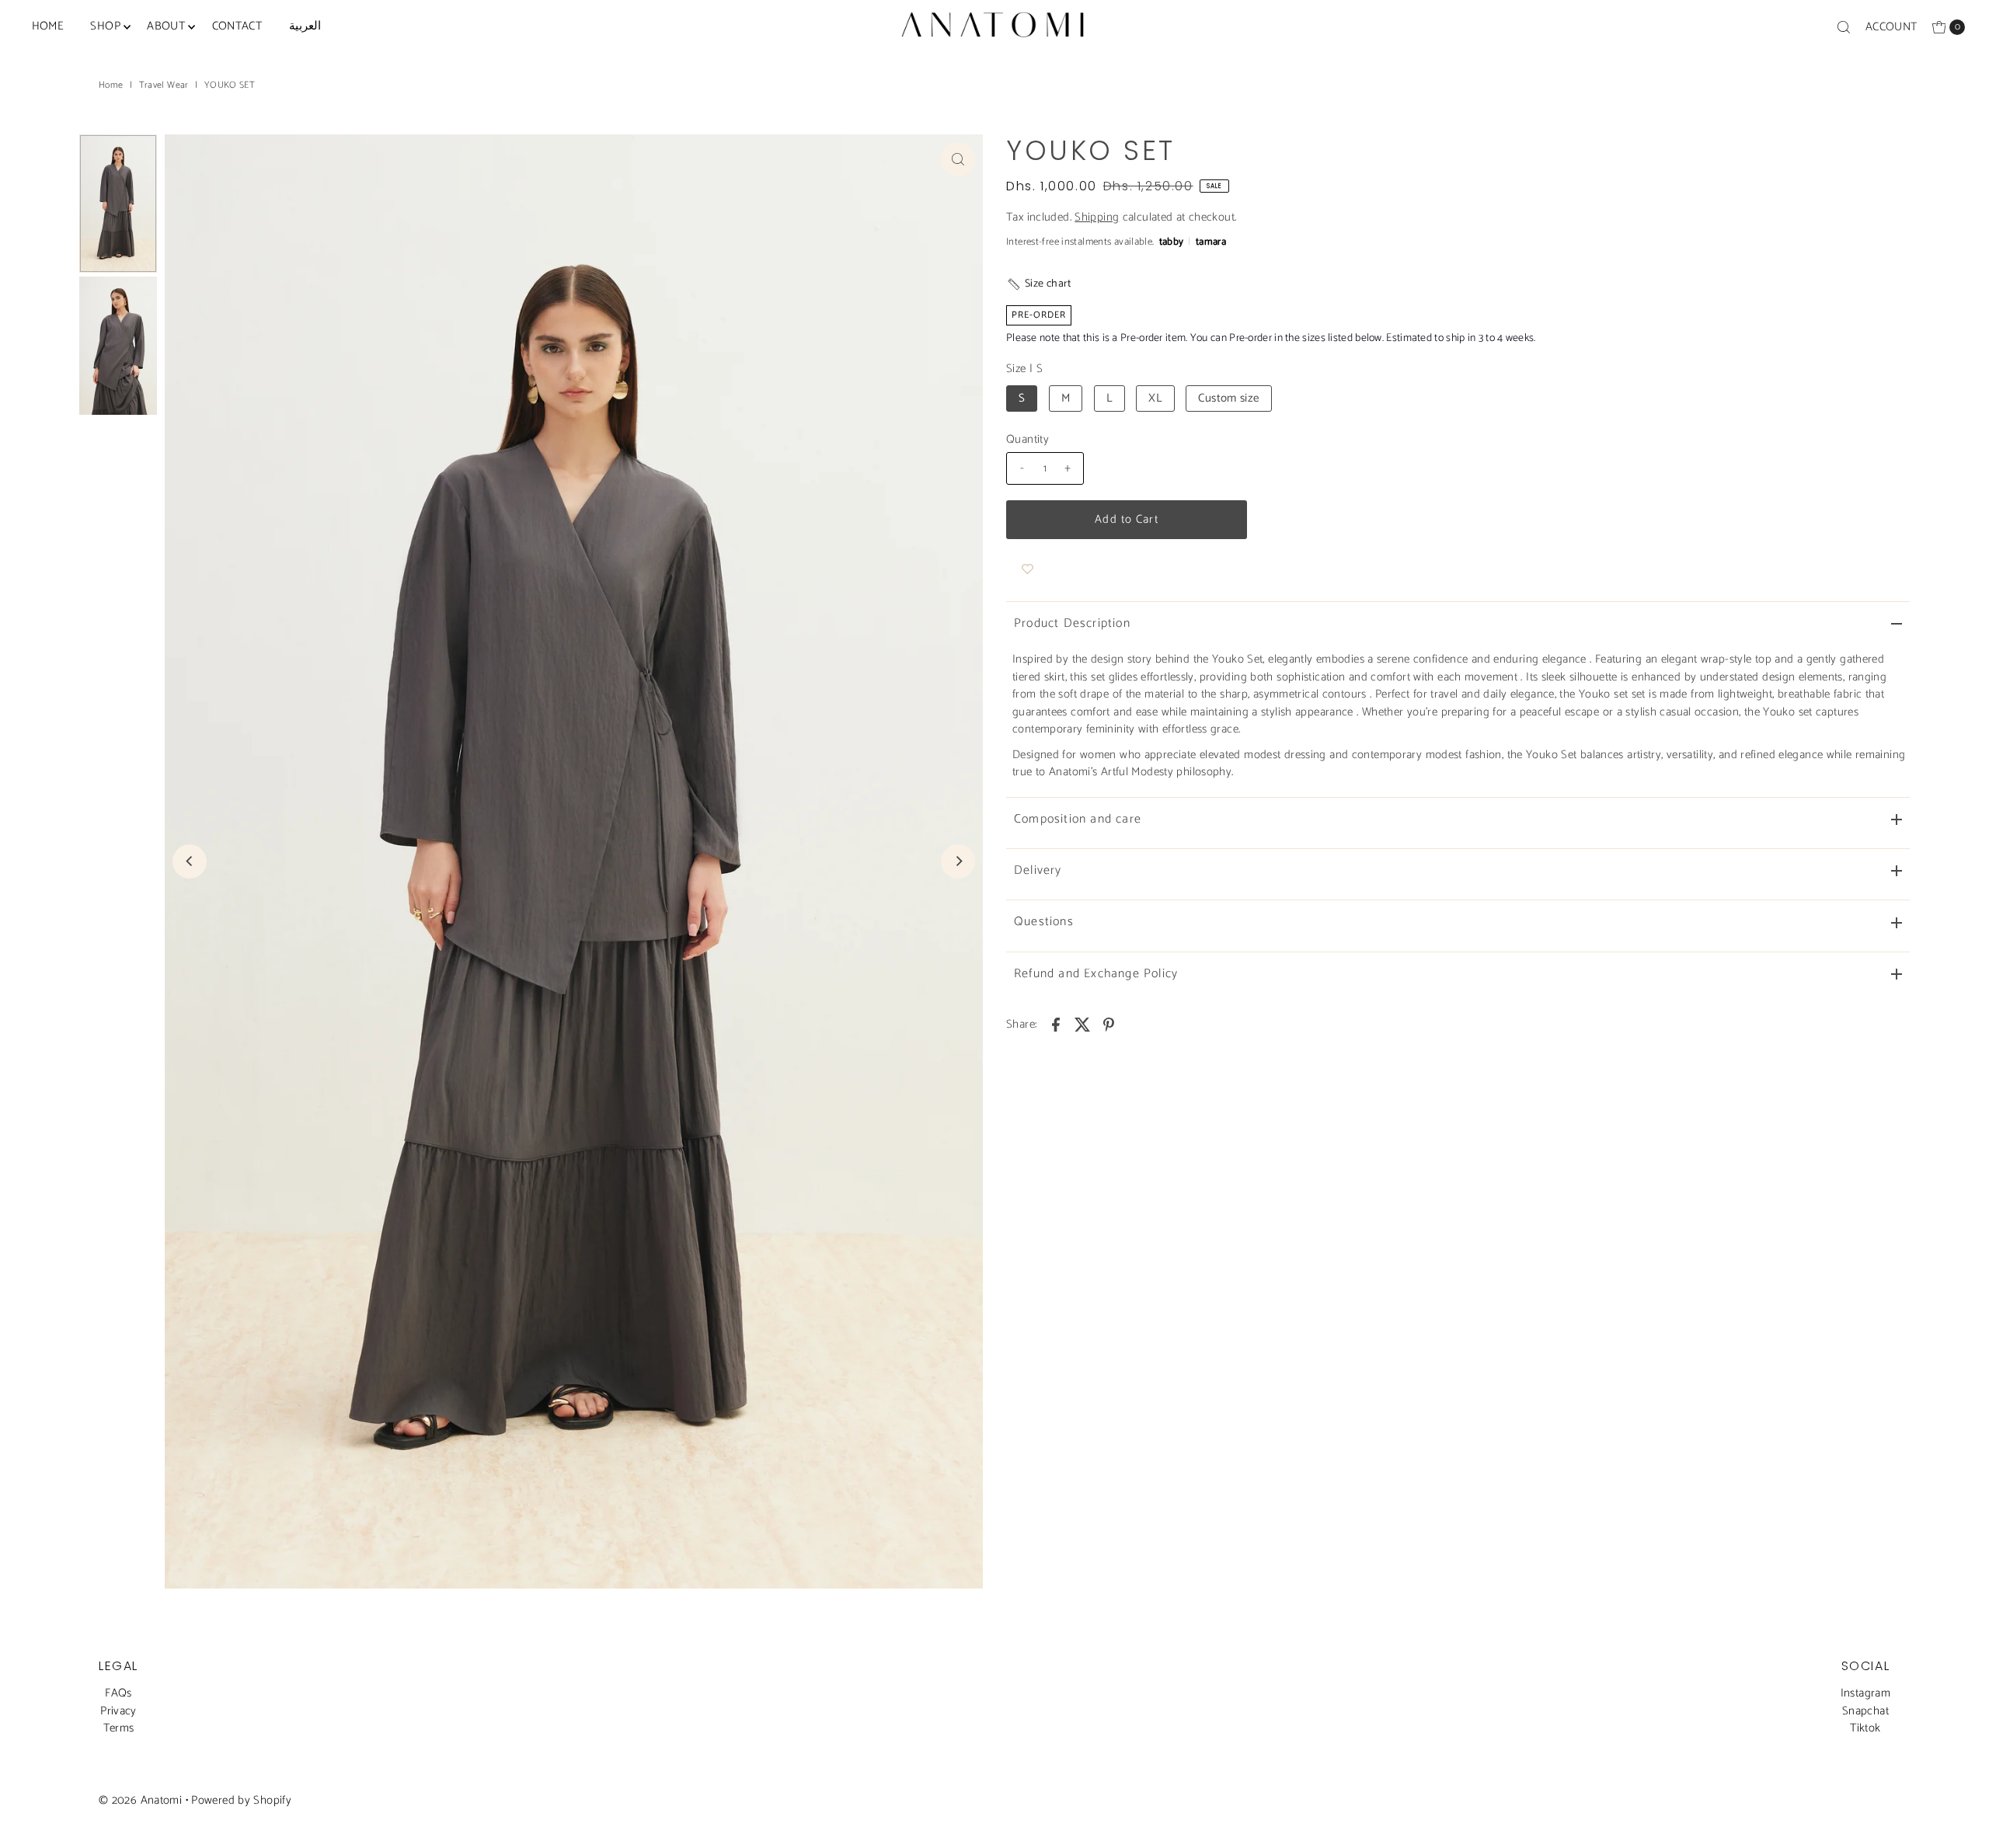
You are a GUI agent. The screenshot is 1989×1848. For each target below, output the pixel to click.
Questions (1044, 922)
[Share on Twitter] (1082, 1024)
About (166, 26)
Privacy (118, 1711)
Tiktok (1865, 1728)
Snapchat (1865, 1711)
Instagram (1865, 1693)
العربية (305, 26)
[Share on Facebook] (1056, 1024)
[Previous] (190, 861)
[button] (1039, 284)
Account (1891, 27)
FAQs (118, 1693)
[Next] (958, 861)
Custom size (1228, 398)
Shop (105, 26)
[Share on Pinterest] (1109, 1024)
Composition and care (1078, 819)
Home (48, 26)
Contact (237, 26)
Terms (119, 1728)
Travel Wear (164, 85)
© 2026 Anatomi (140, 1800)
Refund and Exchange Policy (1096, 974)
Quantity (1028, 440)
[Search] (1844, 27)
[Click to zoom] (958, 159)
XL (1155, 398)
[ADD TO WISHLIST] (1028, 570)
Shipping (1097, 217)
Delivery (1038, 870)
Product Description (1072, 623)
